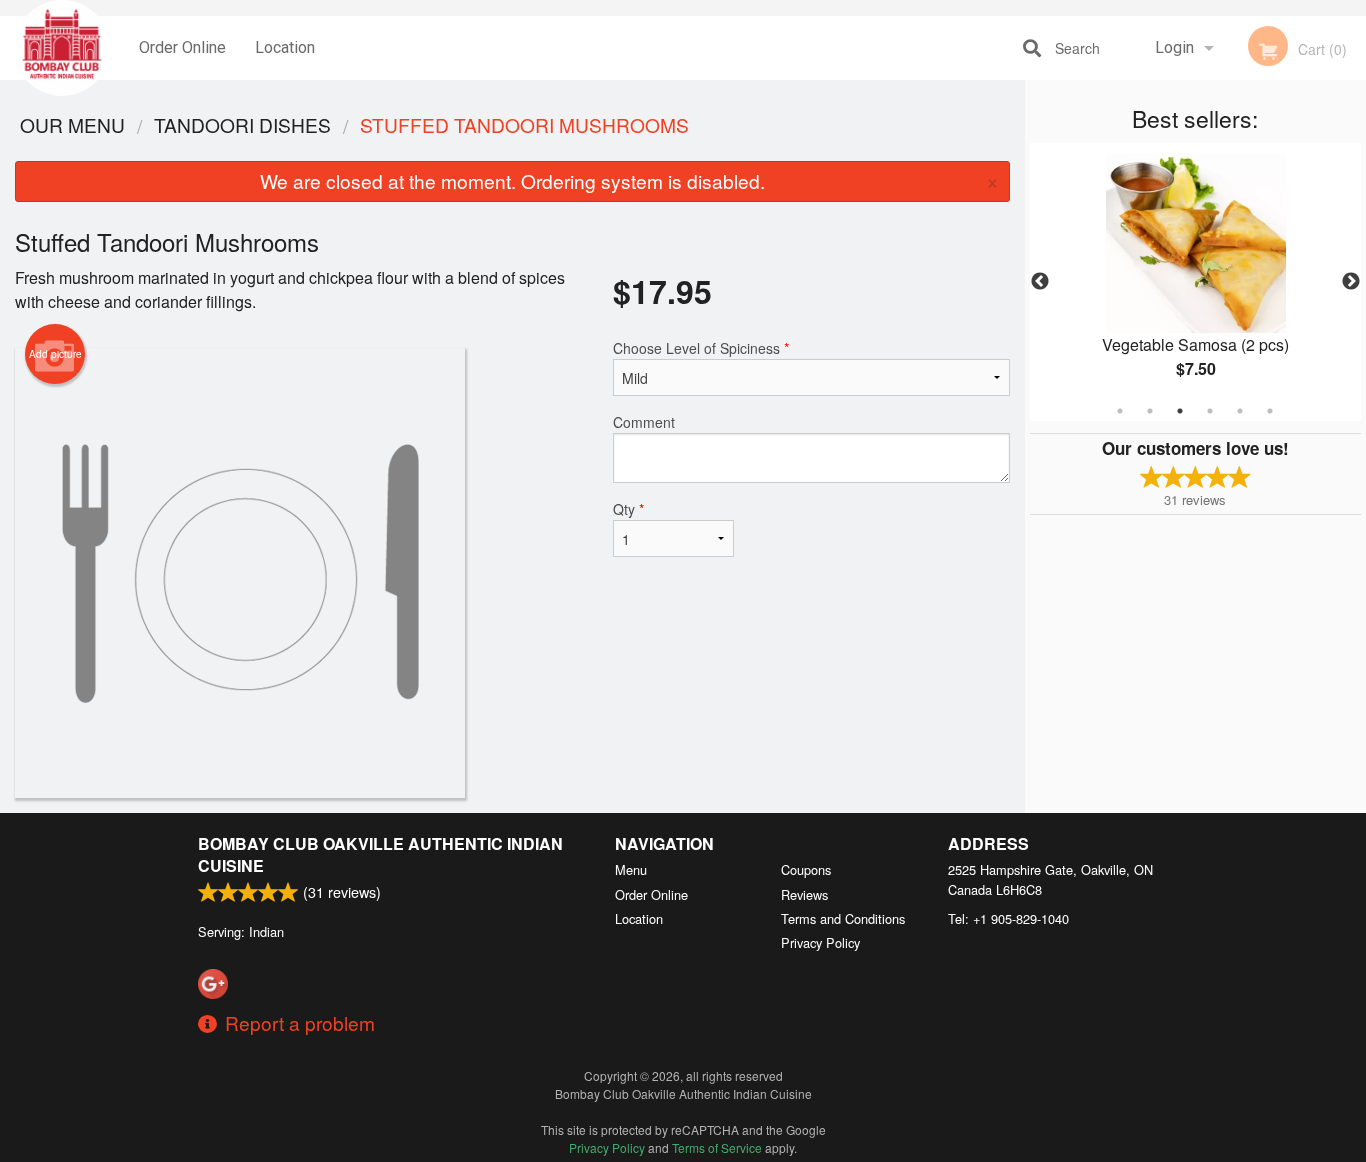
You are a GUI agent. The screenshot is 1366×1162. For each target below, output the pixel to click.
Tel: (1008, 918)
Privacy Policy (820, 942)
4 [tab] (1210, 411)
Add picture (55, 354)
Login (1174, 47)
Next (1351, 282)
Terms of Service (717, 1147)
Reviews (804, 894)
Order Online (182, 47)
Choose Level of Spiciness (701, 348)
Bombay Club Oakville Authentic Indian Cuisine (380, 854)
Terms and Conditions (843, 918)
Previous (1040, 282)
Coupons (806, 869)
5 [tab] (1240, 411)
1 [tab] (1120, 411)
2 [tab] (1150, 411)
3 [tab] (1180, 411)
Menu (631, 869)
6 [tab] (1270, 411)
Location (285, 47)
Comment (644, 422)
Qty (628, 509)
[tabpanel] (1196, 282)
